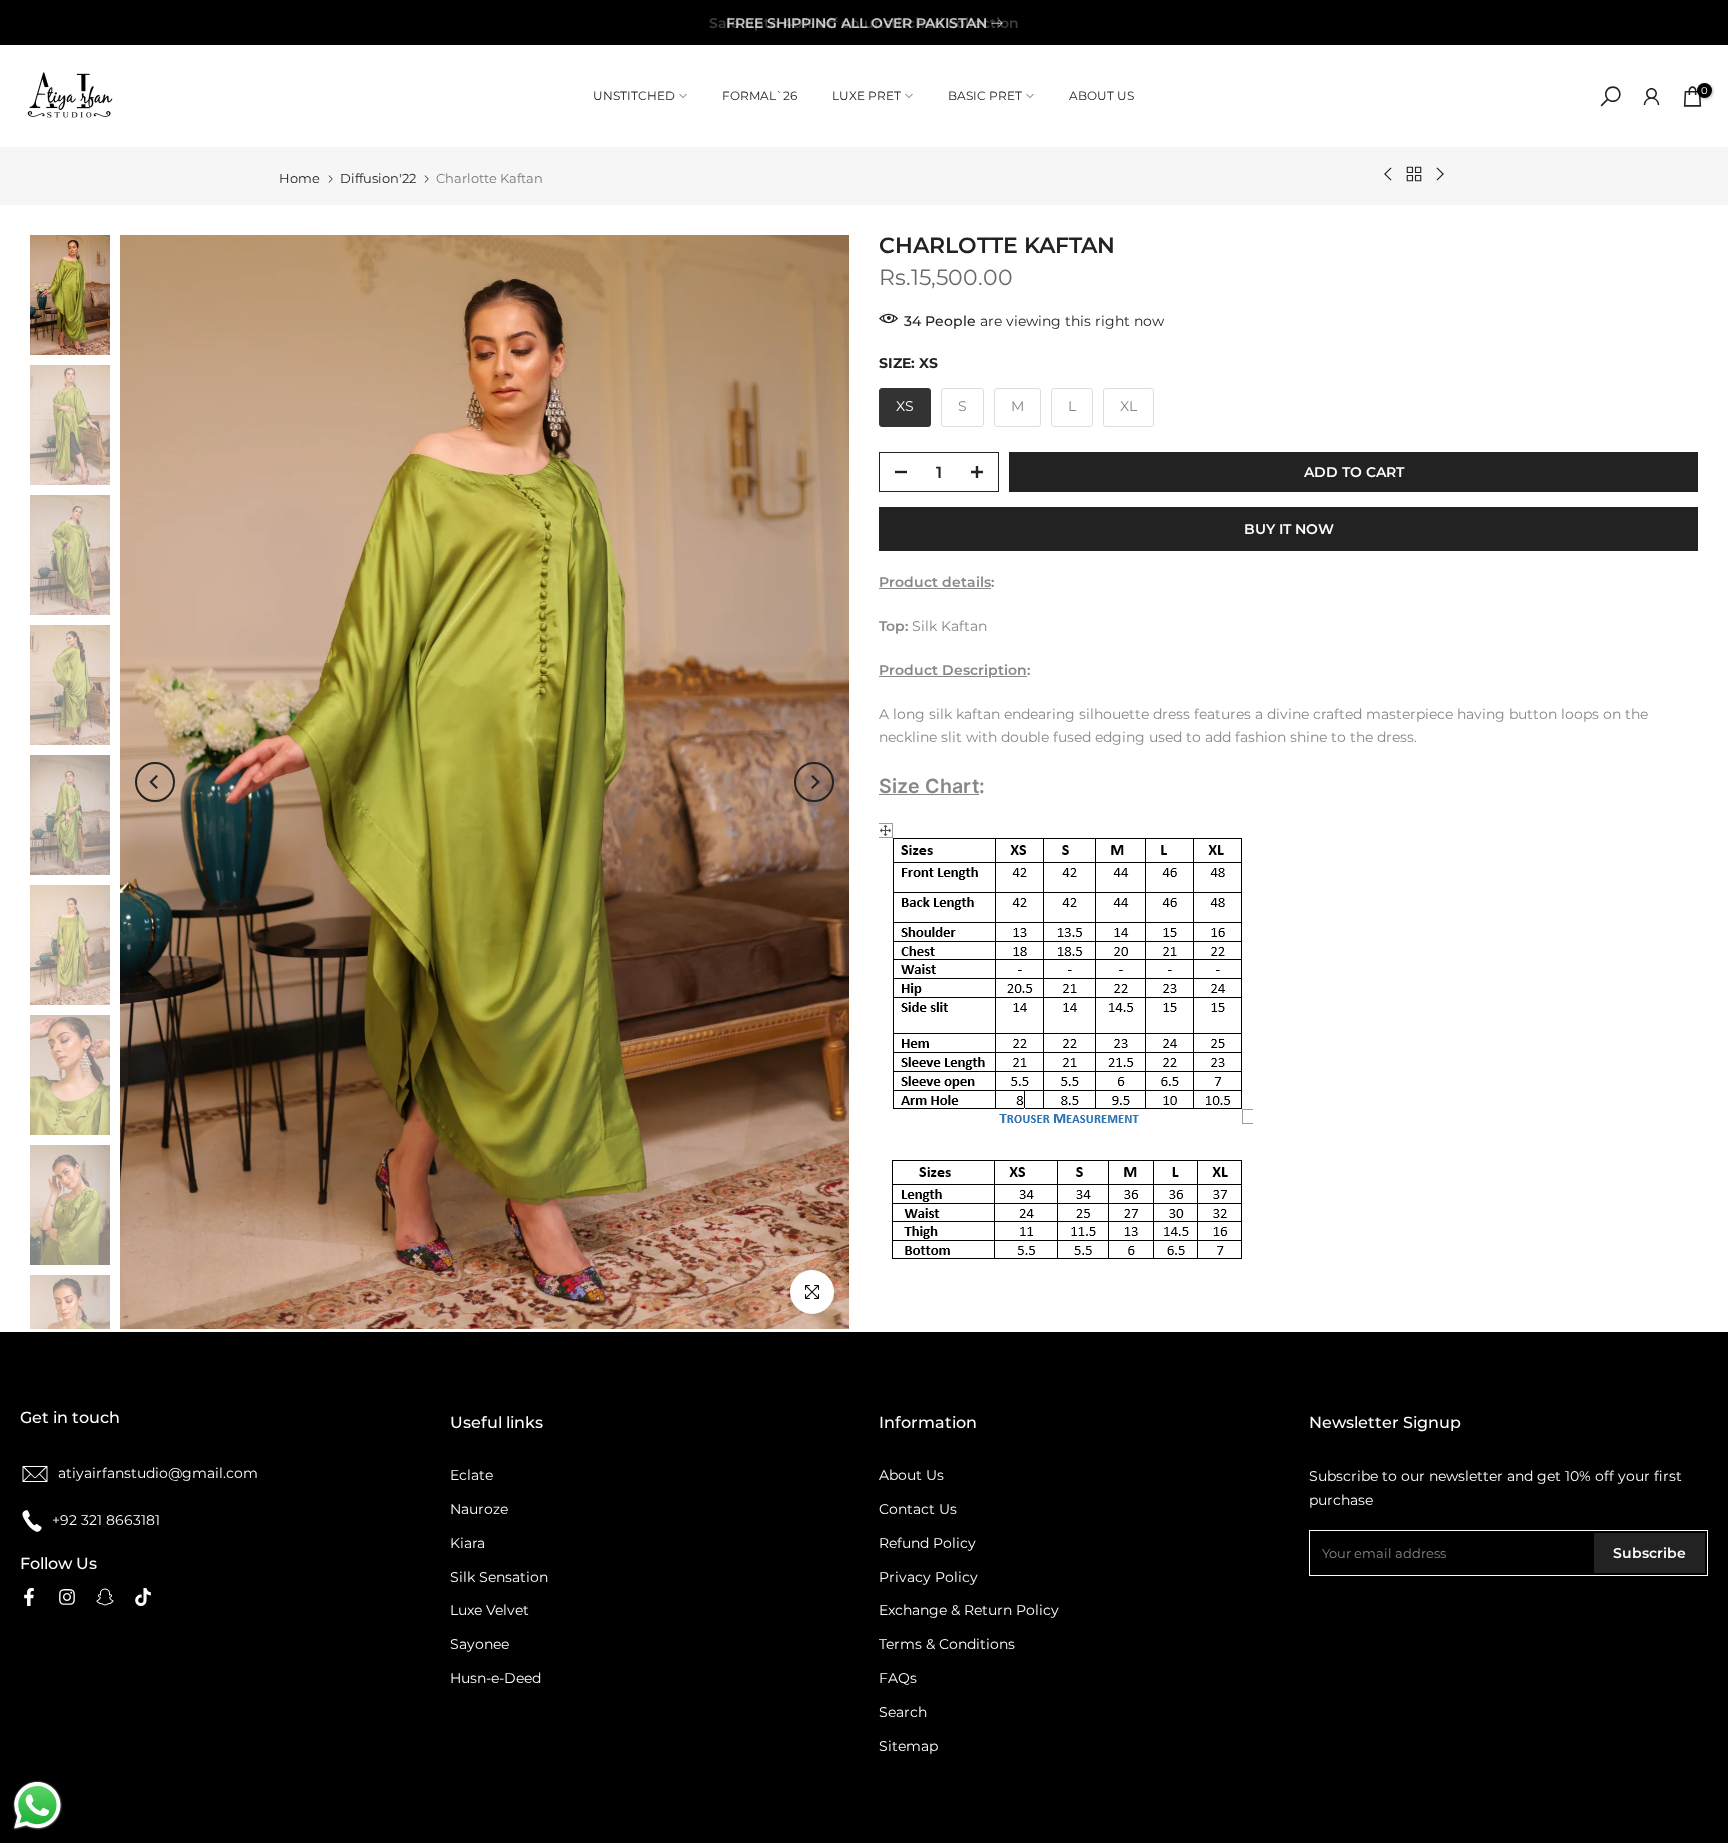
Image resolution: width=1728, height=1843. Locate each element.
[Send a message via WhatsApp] (37, 1805)
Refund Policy (927, 1543)
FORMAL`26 (759, 95)
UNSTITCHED (634, 95)
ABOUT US (1101, 95)
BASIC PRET (985, 95)
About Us (911, 1475)
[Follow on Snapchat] (105, 1597)
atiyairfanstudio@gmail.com (158, 1473)
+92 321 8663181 (106, 1520)
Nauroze (479, 1509)
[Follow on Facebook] (29, 1597)
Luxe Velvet (489, 1610)
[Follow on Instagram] (67, 1597)
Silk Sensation (499, 1577)
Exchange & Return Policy (969, 1610)
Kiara (467, 1543)
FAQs (898, 1678)
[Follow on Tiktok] (143, 1597)
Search (903, 1712)
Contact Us (918, 1509)
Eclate (471, 1475)
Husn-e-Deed (495, 1678)
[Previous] (155, 782)
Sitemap (908, 1746)
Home (299, 178)
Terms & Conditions (947, 1644)
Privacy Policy (928, 1577)
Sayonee (479, 1644)
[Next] (814, 782)
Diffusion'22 (378, 178)
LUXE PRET (866, 95)
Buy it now (1289, 529)
